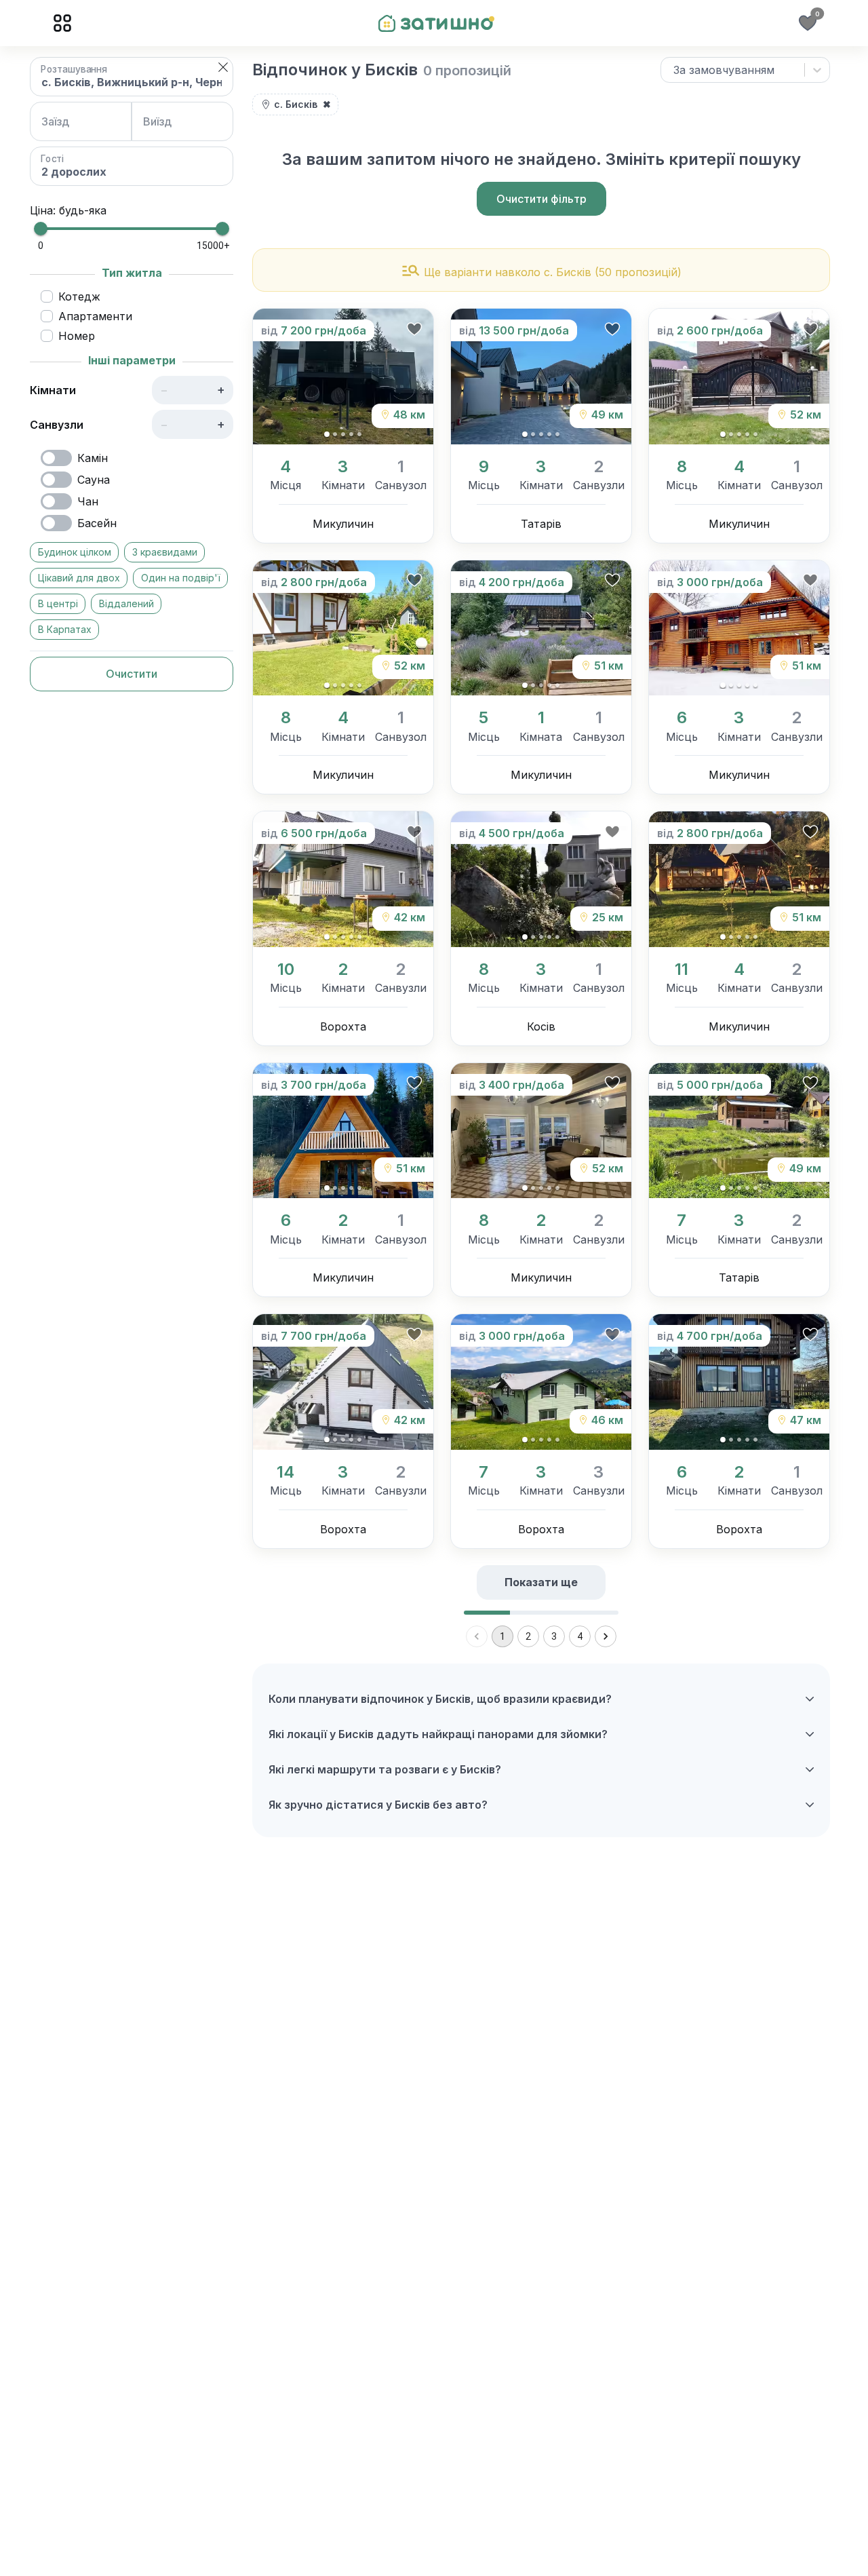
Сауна (94, 480)
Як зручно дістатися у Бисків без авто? (378, 1805)
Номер (77, 336)
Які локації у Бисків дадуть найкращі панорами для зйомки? (438, 1734)
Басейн (97, 523)
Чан (88, 501)
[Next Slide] (413, 377)
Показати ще (541, 1582)
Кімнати (53, 390)
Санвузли (57, 425)
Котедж (79, 296)
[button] (223, 67)
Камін (93, 458)
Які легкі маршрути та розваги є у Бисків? (385, 1769)
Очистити (132, 674)
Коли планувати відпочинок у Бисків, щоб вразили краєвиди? (440, 1699)
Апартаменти (95, 316)
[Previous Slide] (273, 377)
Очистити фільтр (541, 199)
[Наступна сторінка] (606, 1636)
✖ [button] (327, 104)
